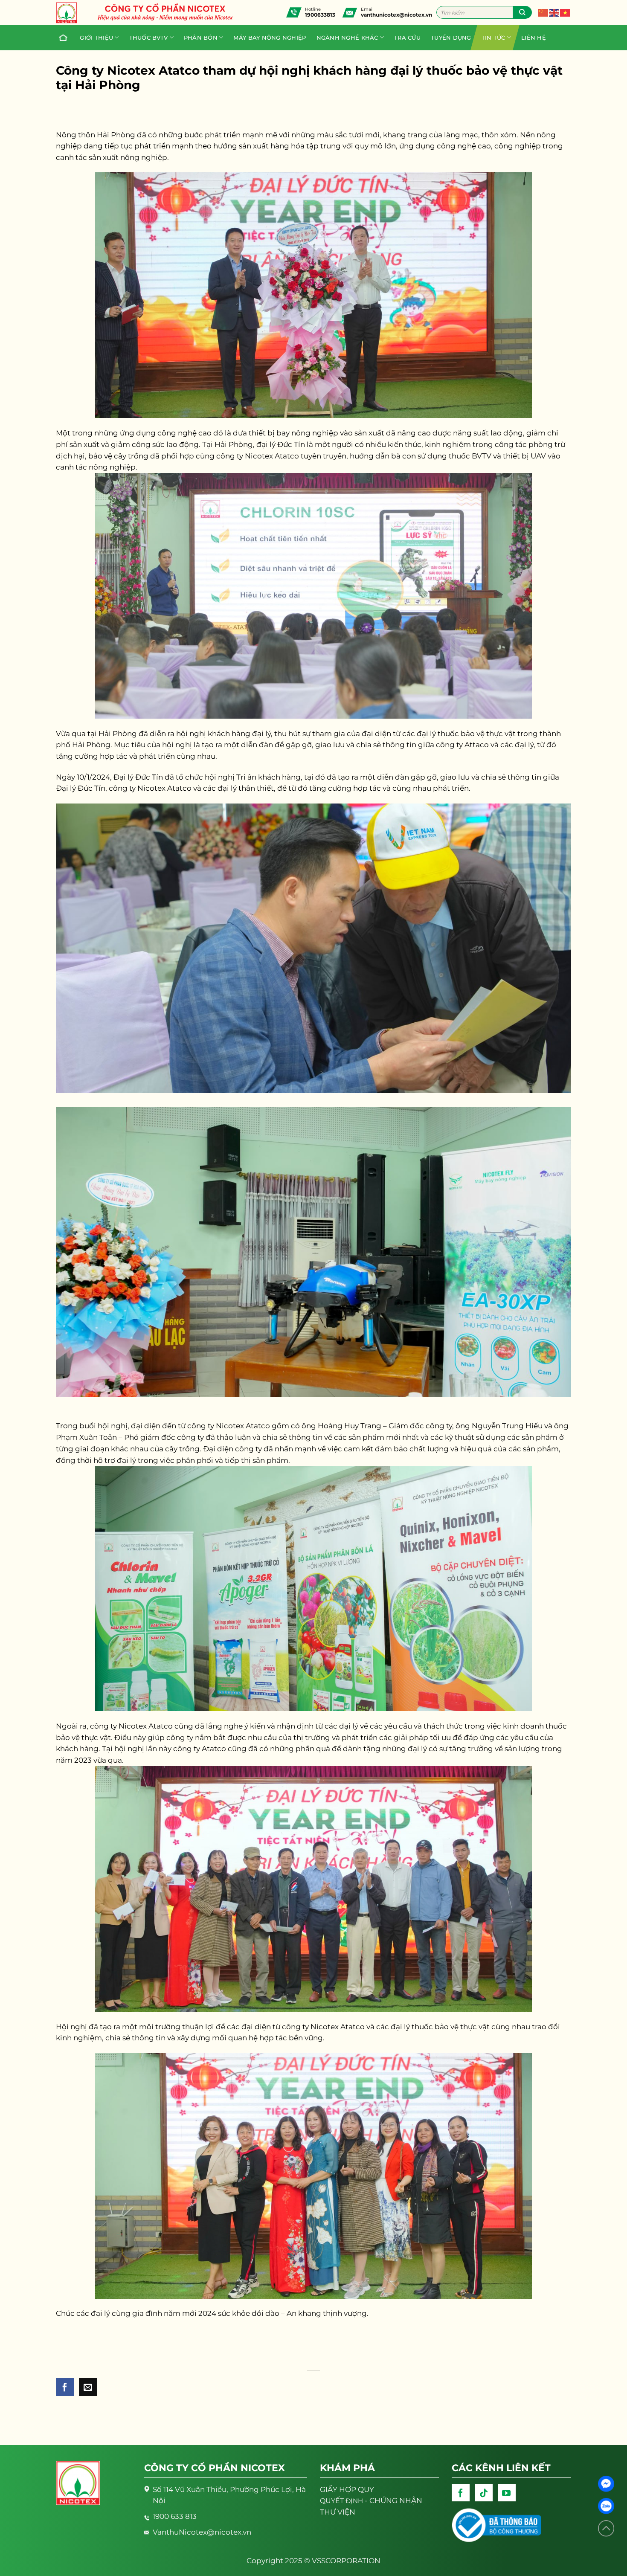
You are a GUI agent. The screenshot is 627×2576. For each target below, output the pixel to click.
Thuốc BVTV (149, 38)
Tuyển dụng (451, 38)
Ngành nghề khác (347, 38)
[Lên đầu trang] (606, 2528)
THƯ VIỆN (338, 2512)
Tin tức (493, 38)
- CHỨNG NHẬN (371, 2501)
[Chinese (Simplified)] (543, 12)
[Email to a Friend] (88, 2387)
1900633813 (320, 15)
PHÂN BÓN (201, 38)
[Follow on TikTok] (484, 2493)
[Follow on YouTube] (507, 2493)
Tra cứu (407, 38)
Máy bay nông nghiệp (270, 38)
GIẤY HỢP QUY (347, 2489)
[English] (554, 12)
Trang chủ (64, 38)
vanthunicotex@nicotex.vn (396, 15)
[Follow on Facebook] (461, 2493)
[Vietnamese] (566, 12)
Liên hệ (534, 38)
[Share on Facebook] (65, 2387)
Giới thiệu (96, 38)
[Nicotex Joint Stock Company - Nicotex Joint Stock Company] (71, 13)
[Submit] (522, 12)
